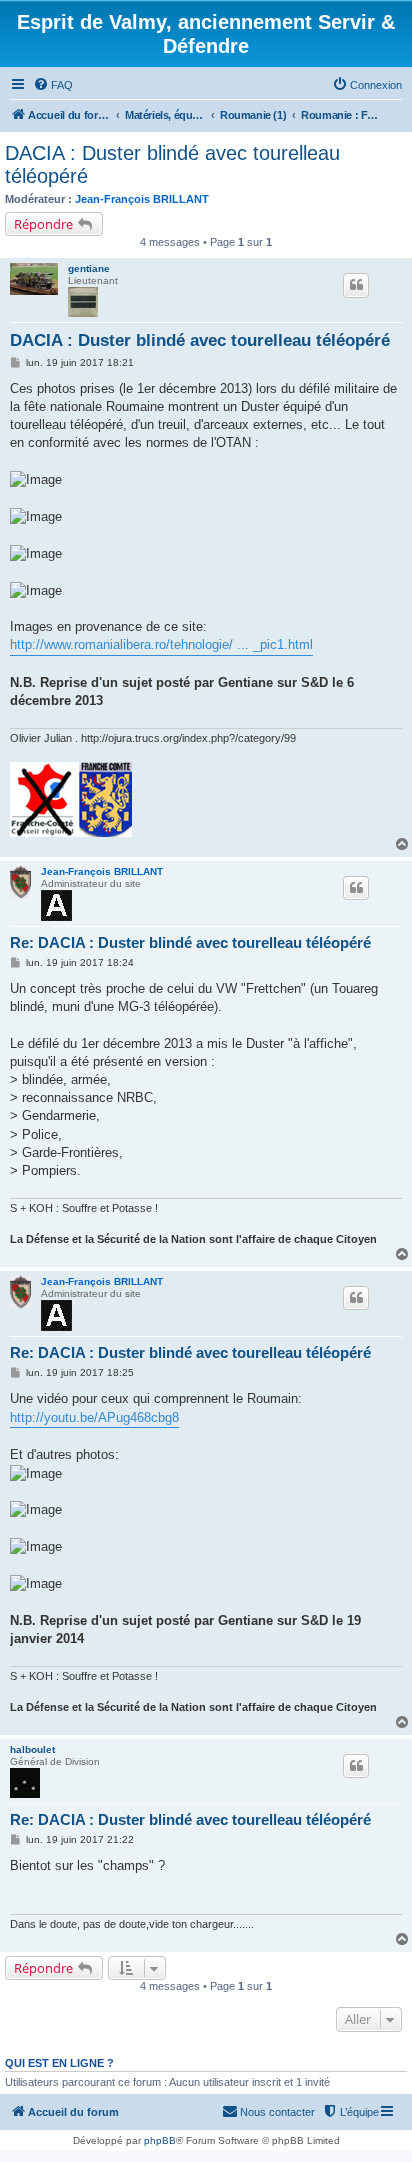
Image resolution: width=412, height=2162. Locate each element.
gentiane (89, 268)
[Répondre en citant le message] (356, 285)
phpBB (160, 2140)
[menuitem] (53, 85)
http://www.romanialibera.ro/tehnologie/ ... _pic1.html (161, 644)
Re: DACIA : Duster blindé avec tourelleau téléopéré (190, 942)
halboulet (32, 1749)
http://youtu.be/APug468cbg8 (94, 1417)
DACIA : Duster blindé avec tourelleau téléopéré (172, 164)
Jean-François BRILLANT (142, 199)
